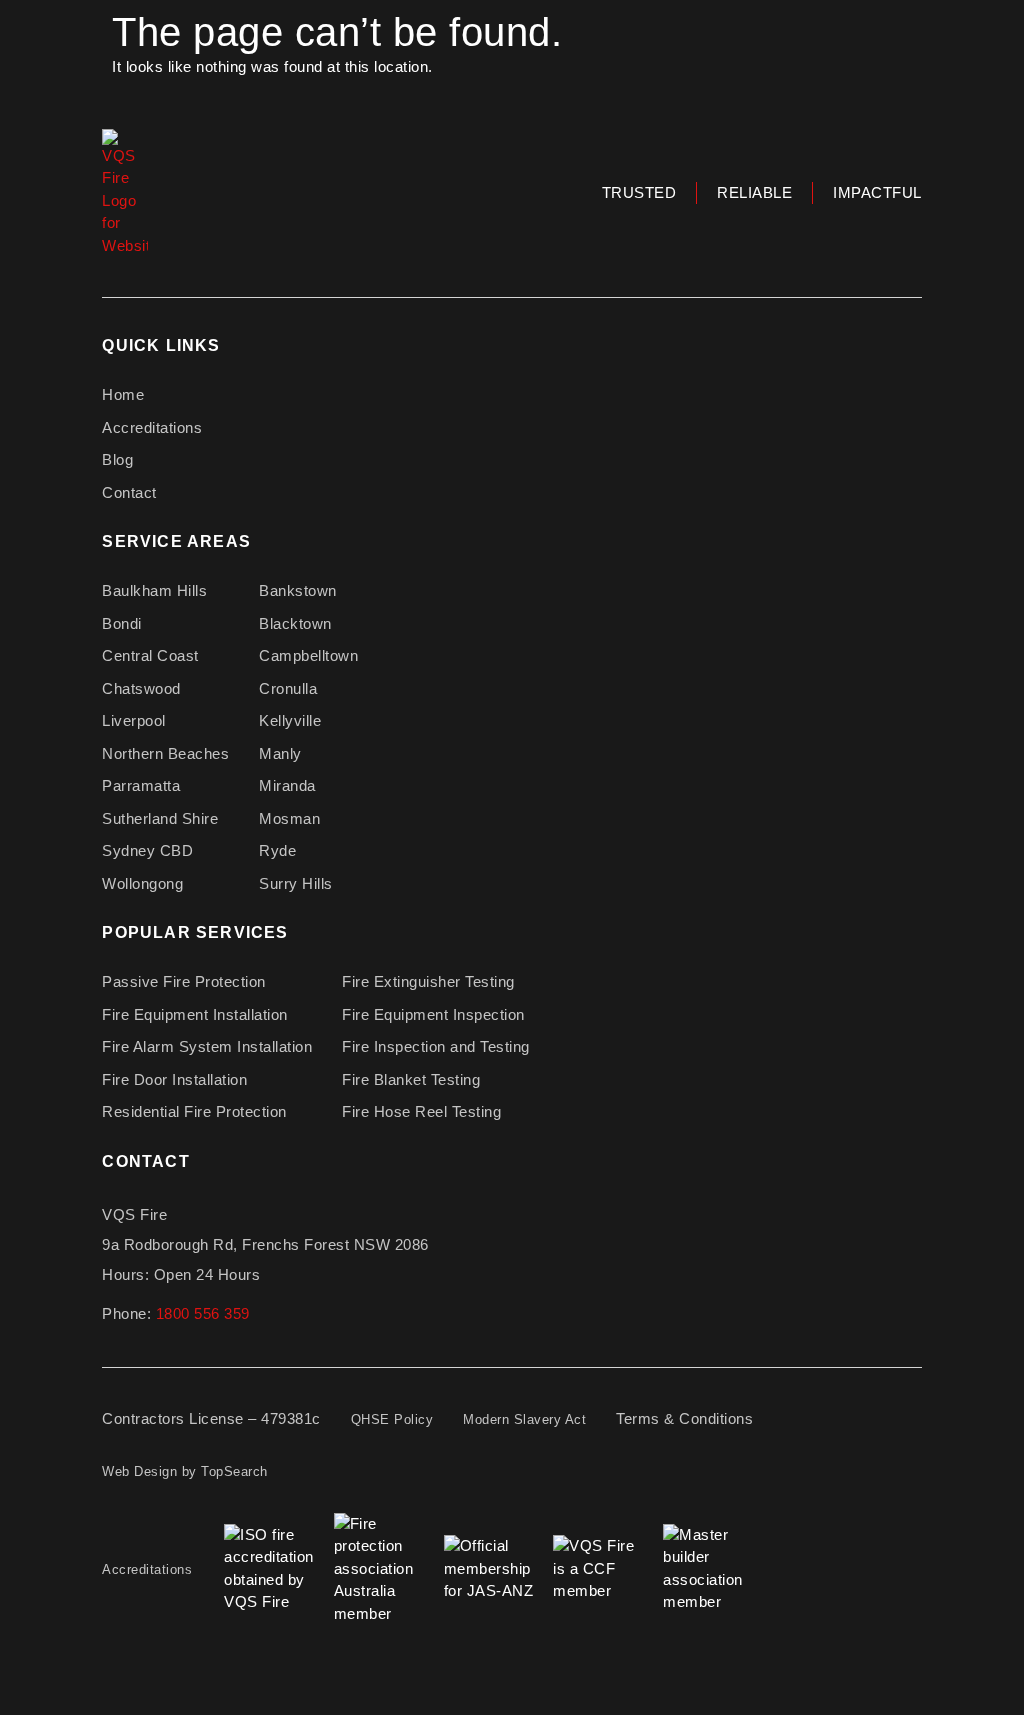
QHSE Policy (392, 1419)
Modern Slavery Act (524, 1419)
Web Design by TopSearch (185, 1471)
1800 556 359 (203, 1313)
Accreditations (147, 1569)
